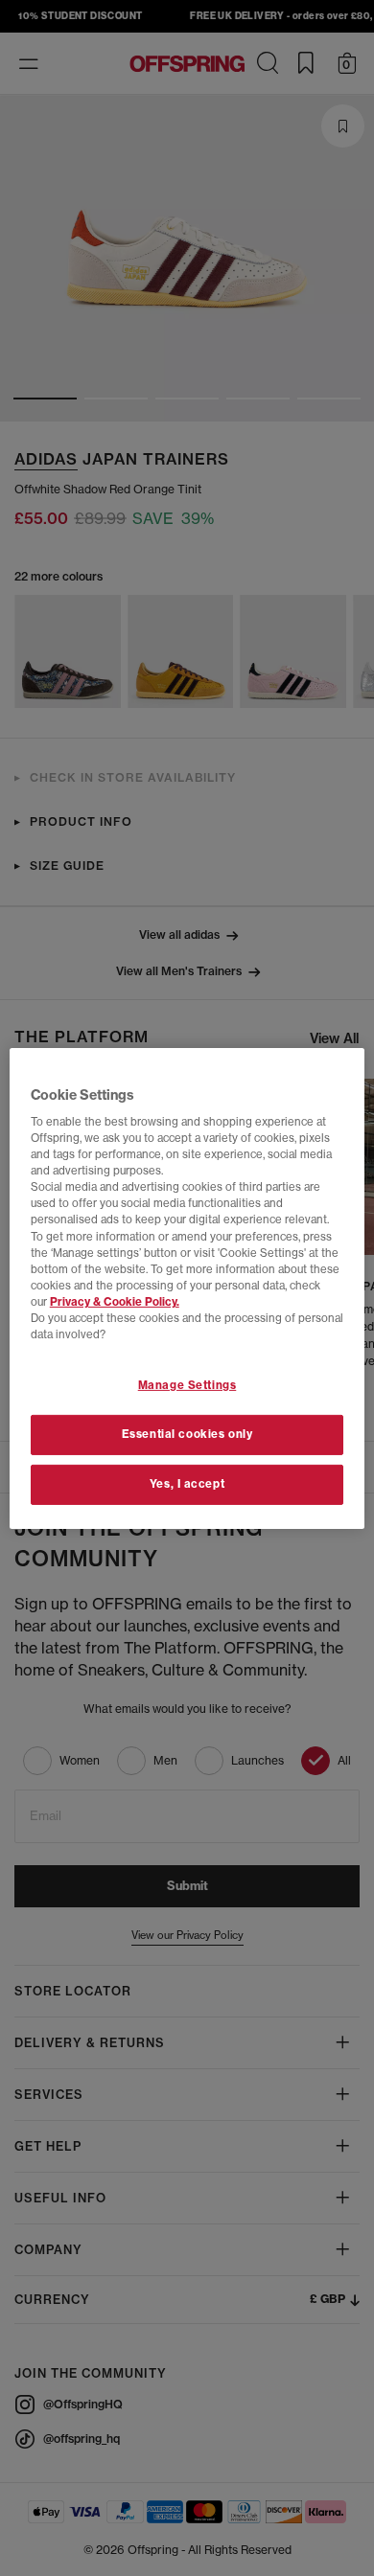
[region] (187, 1288)
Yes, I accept (187, 1484)
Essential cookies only (187, 1434)
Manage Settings (187, 1385)
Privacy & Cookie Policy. (115, 1302)
